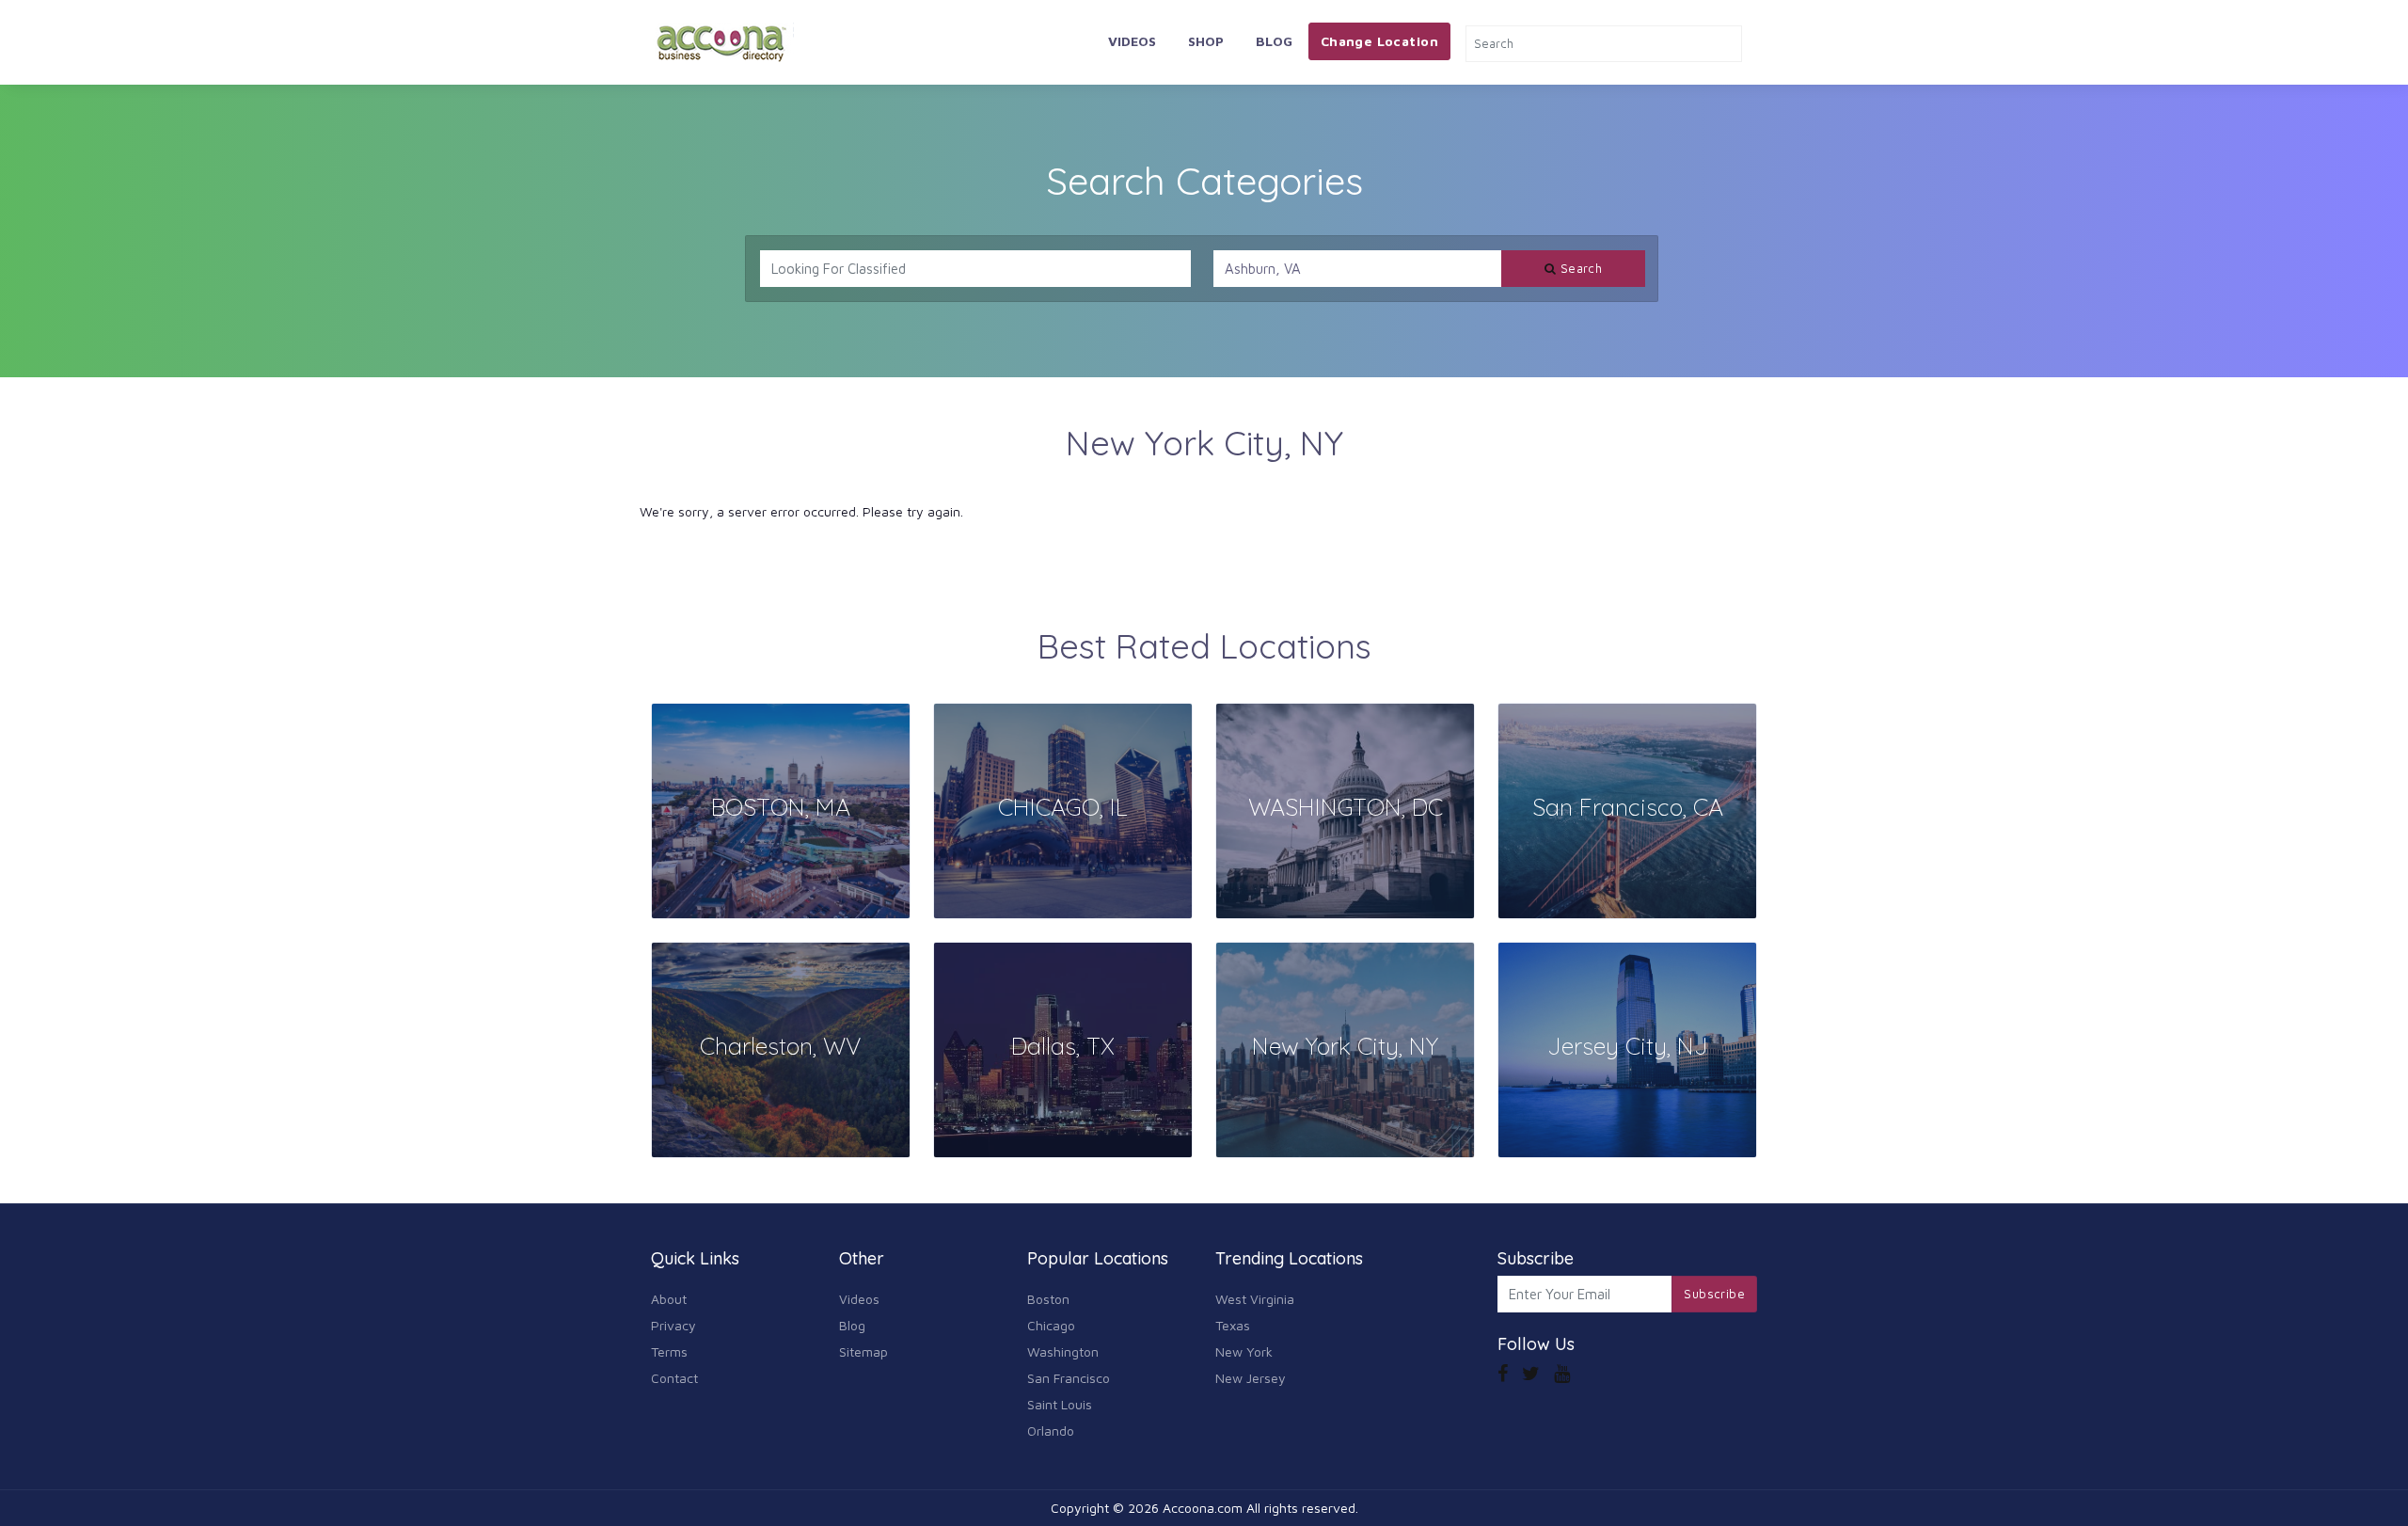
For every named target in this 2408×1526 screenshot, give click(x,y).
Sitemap (863, 1351)
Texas (1233, 1325)
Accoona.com (1203, 1508)
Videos (1132, 41)
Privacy (673, 1325)
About (669, 1299)
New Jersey (1251, 1378)
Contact (674, 1378)
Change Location (1379, 41)
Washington (1063, 1351)
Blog (1274, 41)
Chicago (1051, 1325)
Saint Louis (1060, 1404)
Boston (1048, 1299)
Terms (669, 1351)
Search (1580, 268)
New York (1244, 1351)
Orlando (1051, 1431)
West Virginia (1255, 1299)
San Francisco (1069, 1378)
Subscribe (1714, 1294)
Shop (1206, 41)
